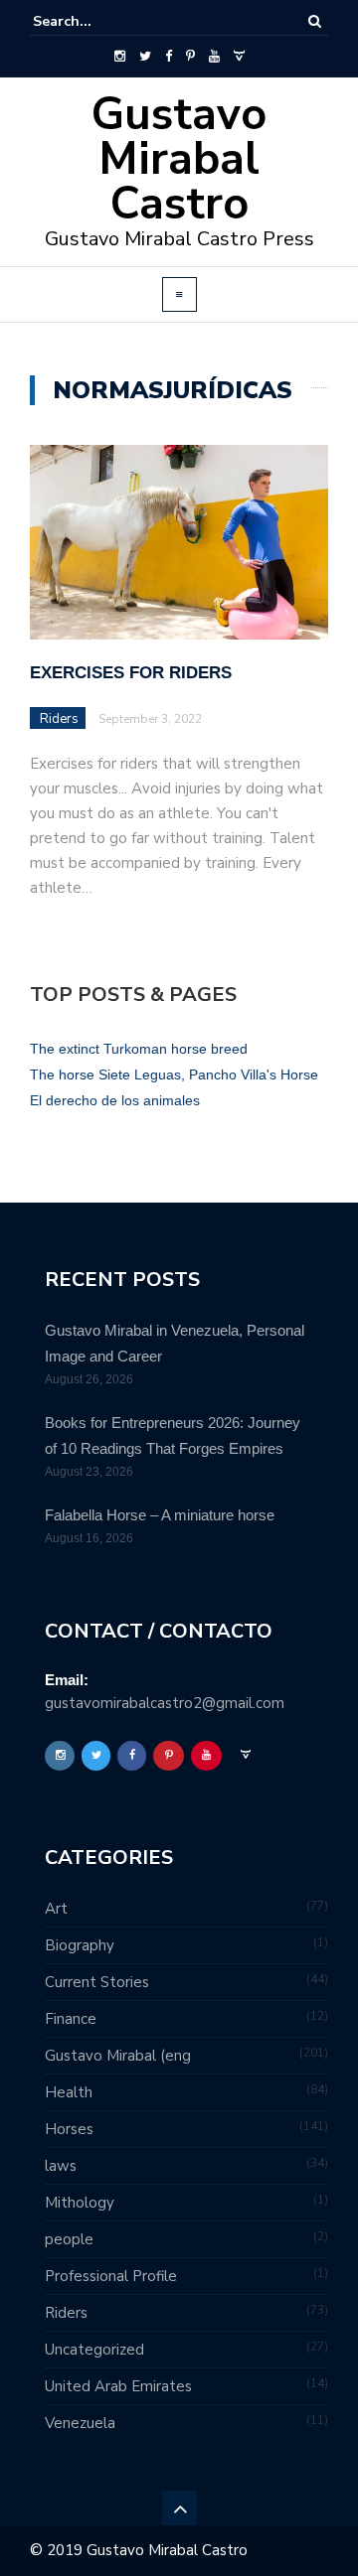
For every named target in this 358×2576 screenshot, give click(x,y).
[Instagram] (120, 57)
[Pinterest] (190, 57)
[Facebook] (169, 57)
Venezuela (80, 2423)
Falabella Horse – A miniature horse (160, 1515)
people (69, 2239)
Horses (69, 2129)
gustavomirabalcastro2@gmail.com (165, 1703)
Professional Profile (111, 2276)
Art (56, 1909)
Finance (71, 2019)
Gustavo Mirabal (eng (118, 2056)
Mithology (80, 2203)
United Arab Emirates (118, 2386)
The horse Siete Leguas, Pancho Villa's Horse (174, 1074)
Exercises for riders (131, 673)
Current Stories (97, 1982)
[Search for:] (93, 21)
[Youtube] (214, 57)
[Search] (315, 21)
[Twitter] (145, 57)
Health (69, 2092)
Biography (80, 1945)
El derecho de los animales (115, 1100)
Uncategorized (94, 2350)
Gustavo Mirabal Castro (179, 159)
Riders (59, 719)
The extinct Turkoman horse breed (139, 1049)
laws (61, 2166)
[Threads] (239, 57)
